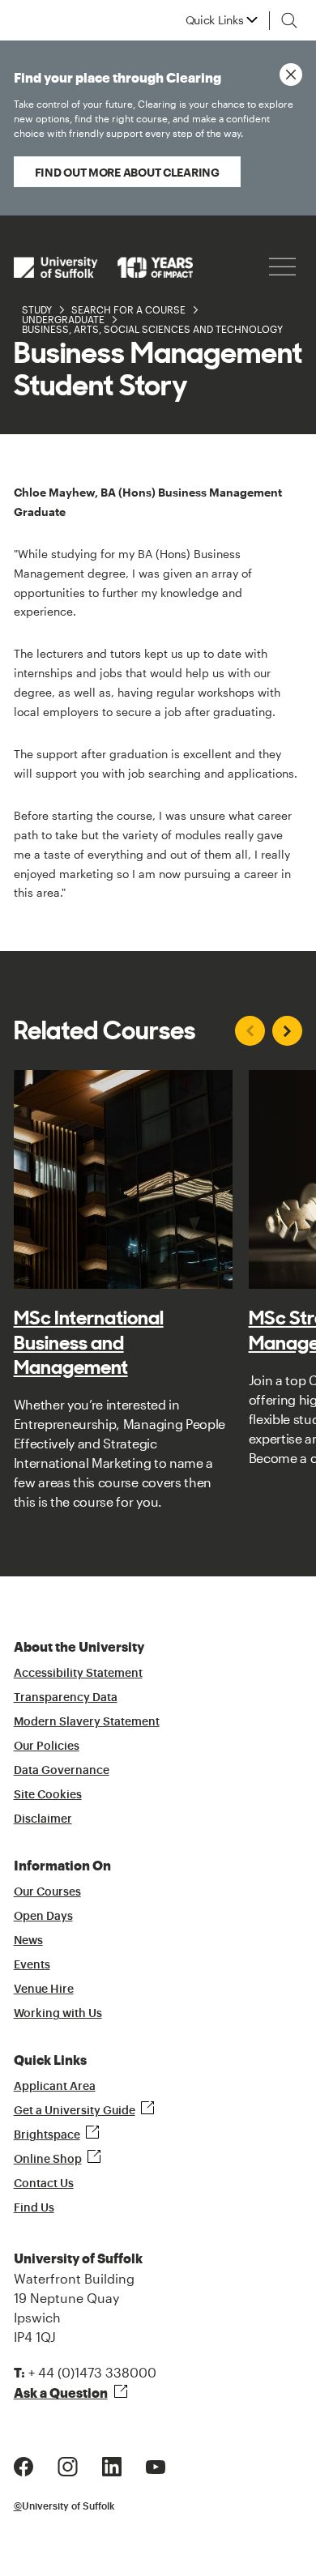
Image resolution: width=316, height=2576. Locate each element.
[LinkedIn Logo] (112, 2465)
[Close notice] (291, 75)
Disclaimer (43, 1819)
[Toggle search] (289, 20)
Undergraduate (63, 319)
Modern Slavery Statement (87, 1722)
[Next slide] (287, 1031)
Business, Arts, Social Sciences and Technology (152, 329)
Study (37, 309)
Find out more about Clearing (127, 172)
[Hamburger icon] (282, 267)
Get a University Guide (75, 2111)
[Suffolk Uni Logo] (104, 267)
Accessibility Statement (78, 1674)
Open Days (43, 1917)
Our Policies (47, 1746)
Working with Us (58, 2014)
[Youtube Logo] (156, 2465)
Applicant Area (55, 2087)
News (28, 1941)
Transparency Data (66, 1698)
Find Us (34, 2208)
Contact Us (44, 2184)
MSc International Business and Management (89, 1342)
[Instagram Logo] (68, 2465)
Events (32, 1965)
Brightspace (47, 2135)
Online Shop (48, 2160)
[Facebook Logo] (23, 2465)
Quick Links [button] (215, 20)
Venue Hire (44, 1990)
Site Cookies (48, 1795)
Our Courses (47, 1892)
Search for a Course (128, 309)
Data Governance (62, 1771)
